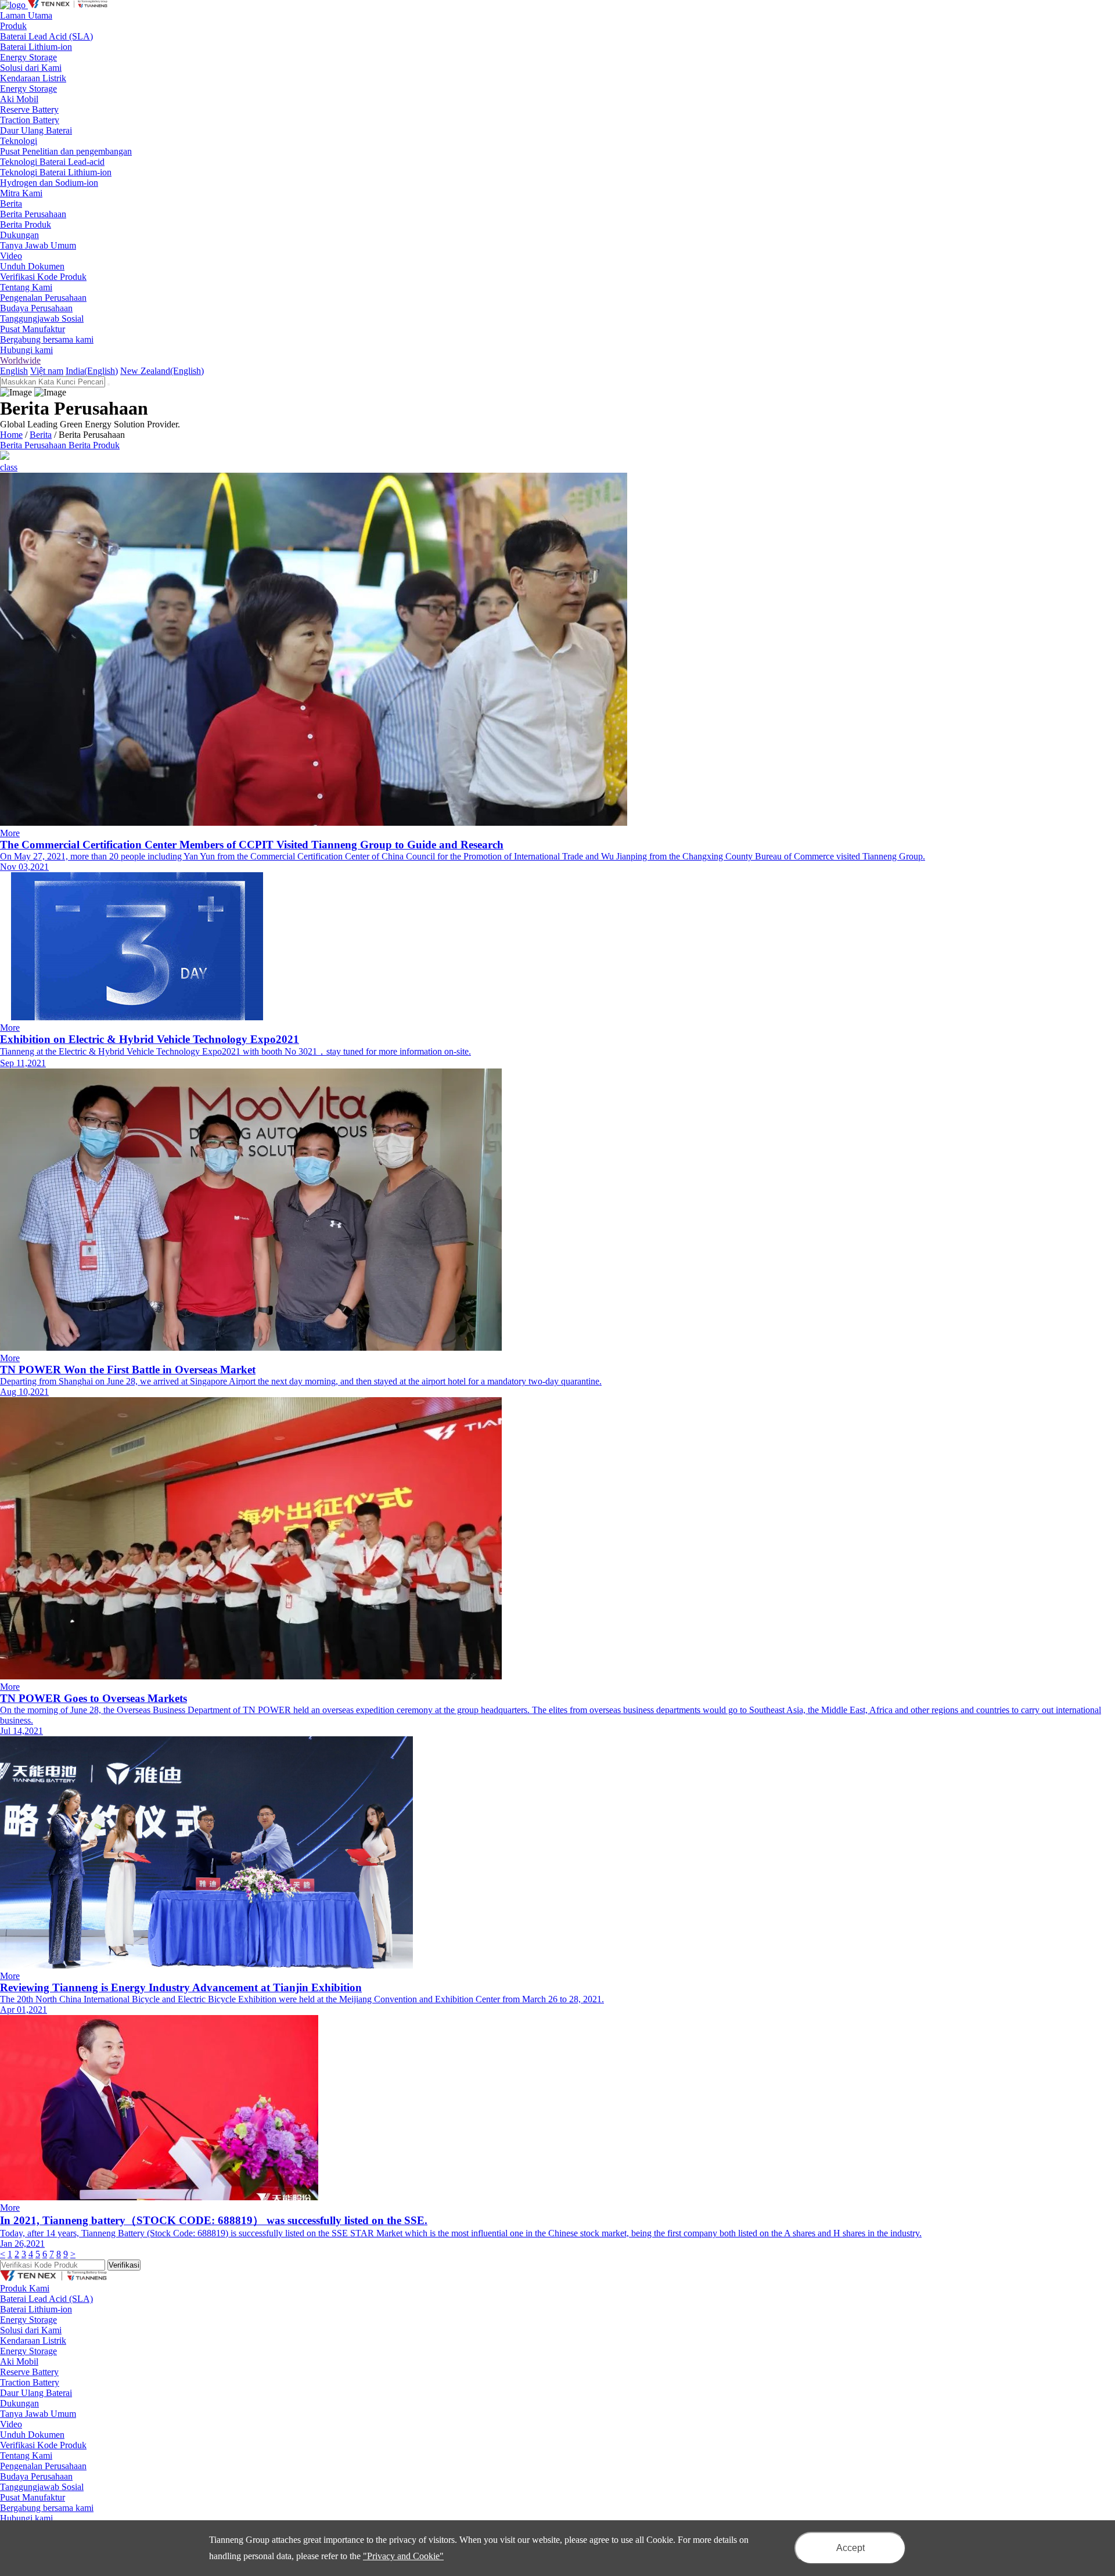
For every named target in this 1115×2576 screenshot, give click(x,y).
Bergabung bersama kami (47, 339)
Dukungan (19, 2403)
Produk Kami (25, 2288)
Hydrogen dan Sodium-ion (49, 183)
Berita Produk (26, 224)
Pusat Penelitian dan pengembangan (66, 151)
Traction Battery (30, 120)
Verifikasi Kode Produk (43, 277)
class (9, 467)
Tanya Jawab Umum (38, 245)
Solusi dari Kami (31, 2330)
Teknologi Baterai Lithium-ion (56, 172)
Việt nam (47, 371)
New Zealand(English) (162, 371)
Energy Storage (28, 57)
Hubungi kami (26, 350)
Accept (850, 2548)
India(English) (92, 371)
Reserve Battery (29, 109)
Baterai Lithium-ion (36, 47)
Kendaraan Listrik (33, 78)
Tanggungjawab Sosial (42, 319)
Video (11, 256)
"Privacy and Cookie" (403, 2556)
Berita (41, 435)
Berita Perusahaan (33, 214)
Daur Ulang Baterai (36, 130)
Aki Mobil (19, 99)
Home (11, 435)
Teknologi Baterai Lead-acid (52, 162)
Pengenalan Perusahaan (43, 298)
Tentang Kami (26, 2456)
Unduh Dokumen (32, 266)
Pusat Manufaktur (33, 329)
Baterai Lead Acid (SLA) (46, 36)
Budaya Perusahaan (36, 308)
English (14, 371)
